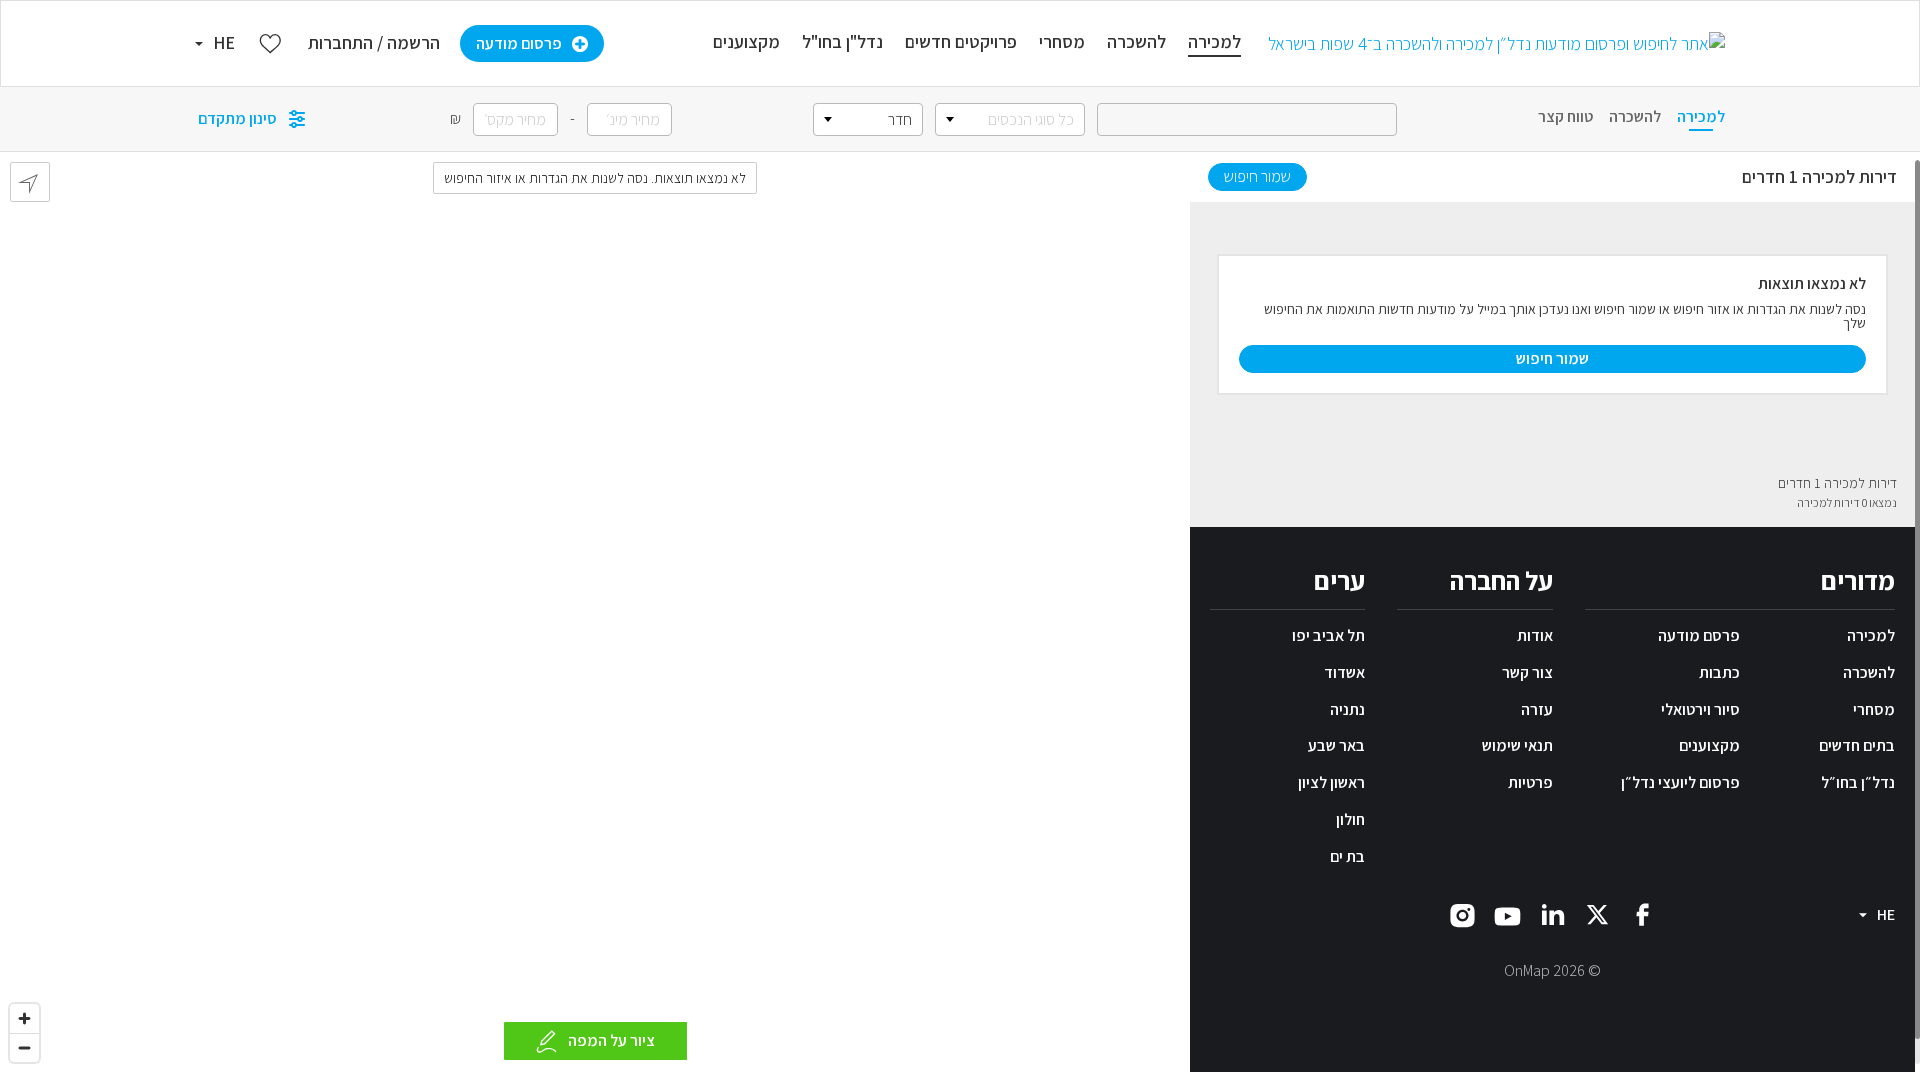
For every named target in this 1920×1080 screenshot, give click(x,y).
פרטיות (1530, 782)
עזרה (1537, 709)
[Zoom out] (24, 1047)
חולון (1350, 819)
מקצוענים (1709, 745)
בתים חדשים (1857, 745)
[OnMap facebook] (1642, 912)
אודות (1535, 635)
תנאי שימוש (1517, 745)
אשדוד (1344, 672)
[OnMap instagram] (1462, 913)
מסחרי (1874, 709)
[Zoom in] (24, 1018)
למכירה (1871, 635)
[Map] (595, 612)
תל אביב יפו (1328, 635)
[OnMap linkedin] (1552, 912)
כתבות (1719, 672)
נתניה (1347, 709)
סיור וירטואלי (1700, 709)
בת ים (1347, 856)
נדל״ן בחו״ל (1858, 782)
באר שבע (1336, 745)
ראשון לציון (1331, 782)
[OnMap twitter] (1597, 912)
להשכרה (1869, 672)
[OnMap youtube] (1507, 914)
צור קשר (1527, 672)
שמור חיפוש (1257, 176)
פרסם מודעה (1699, 635)
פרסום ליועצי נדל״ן (1680, 782)
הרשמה (413, 42)
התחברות (340, 42)
